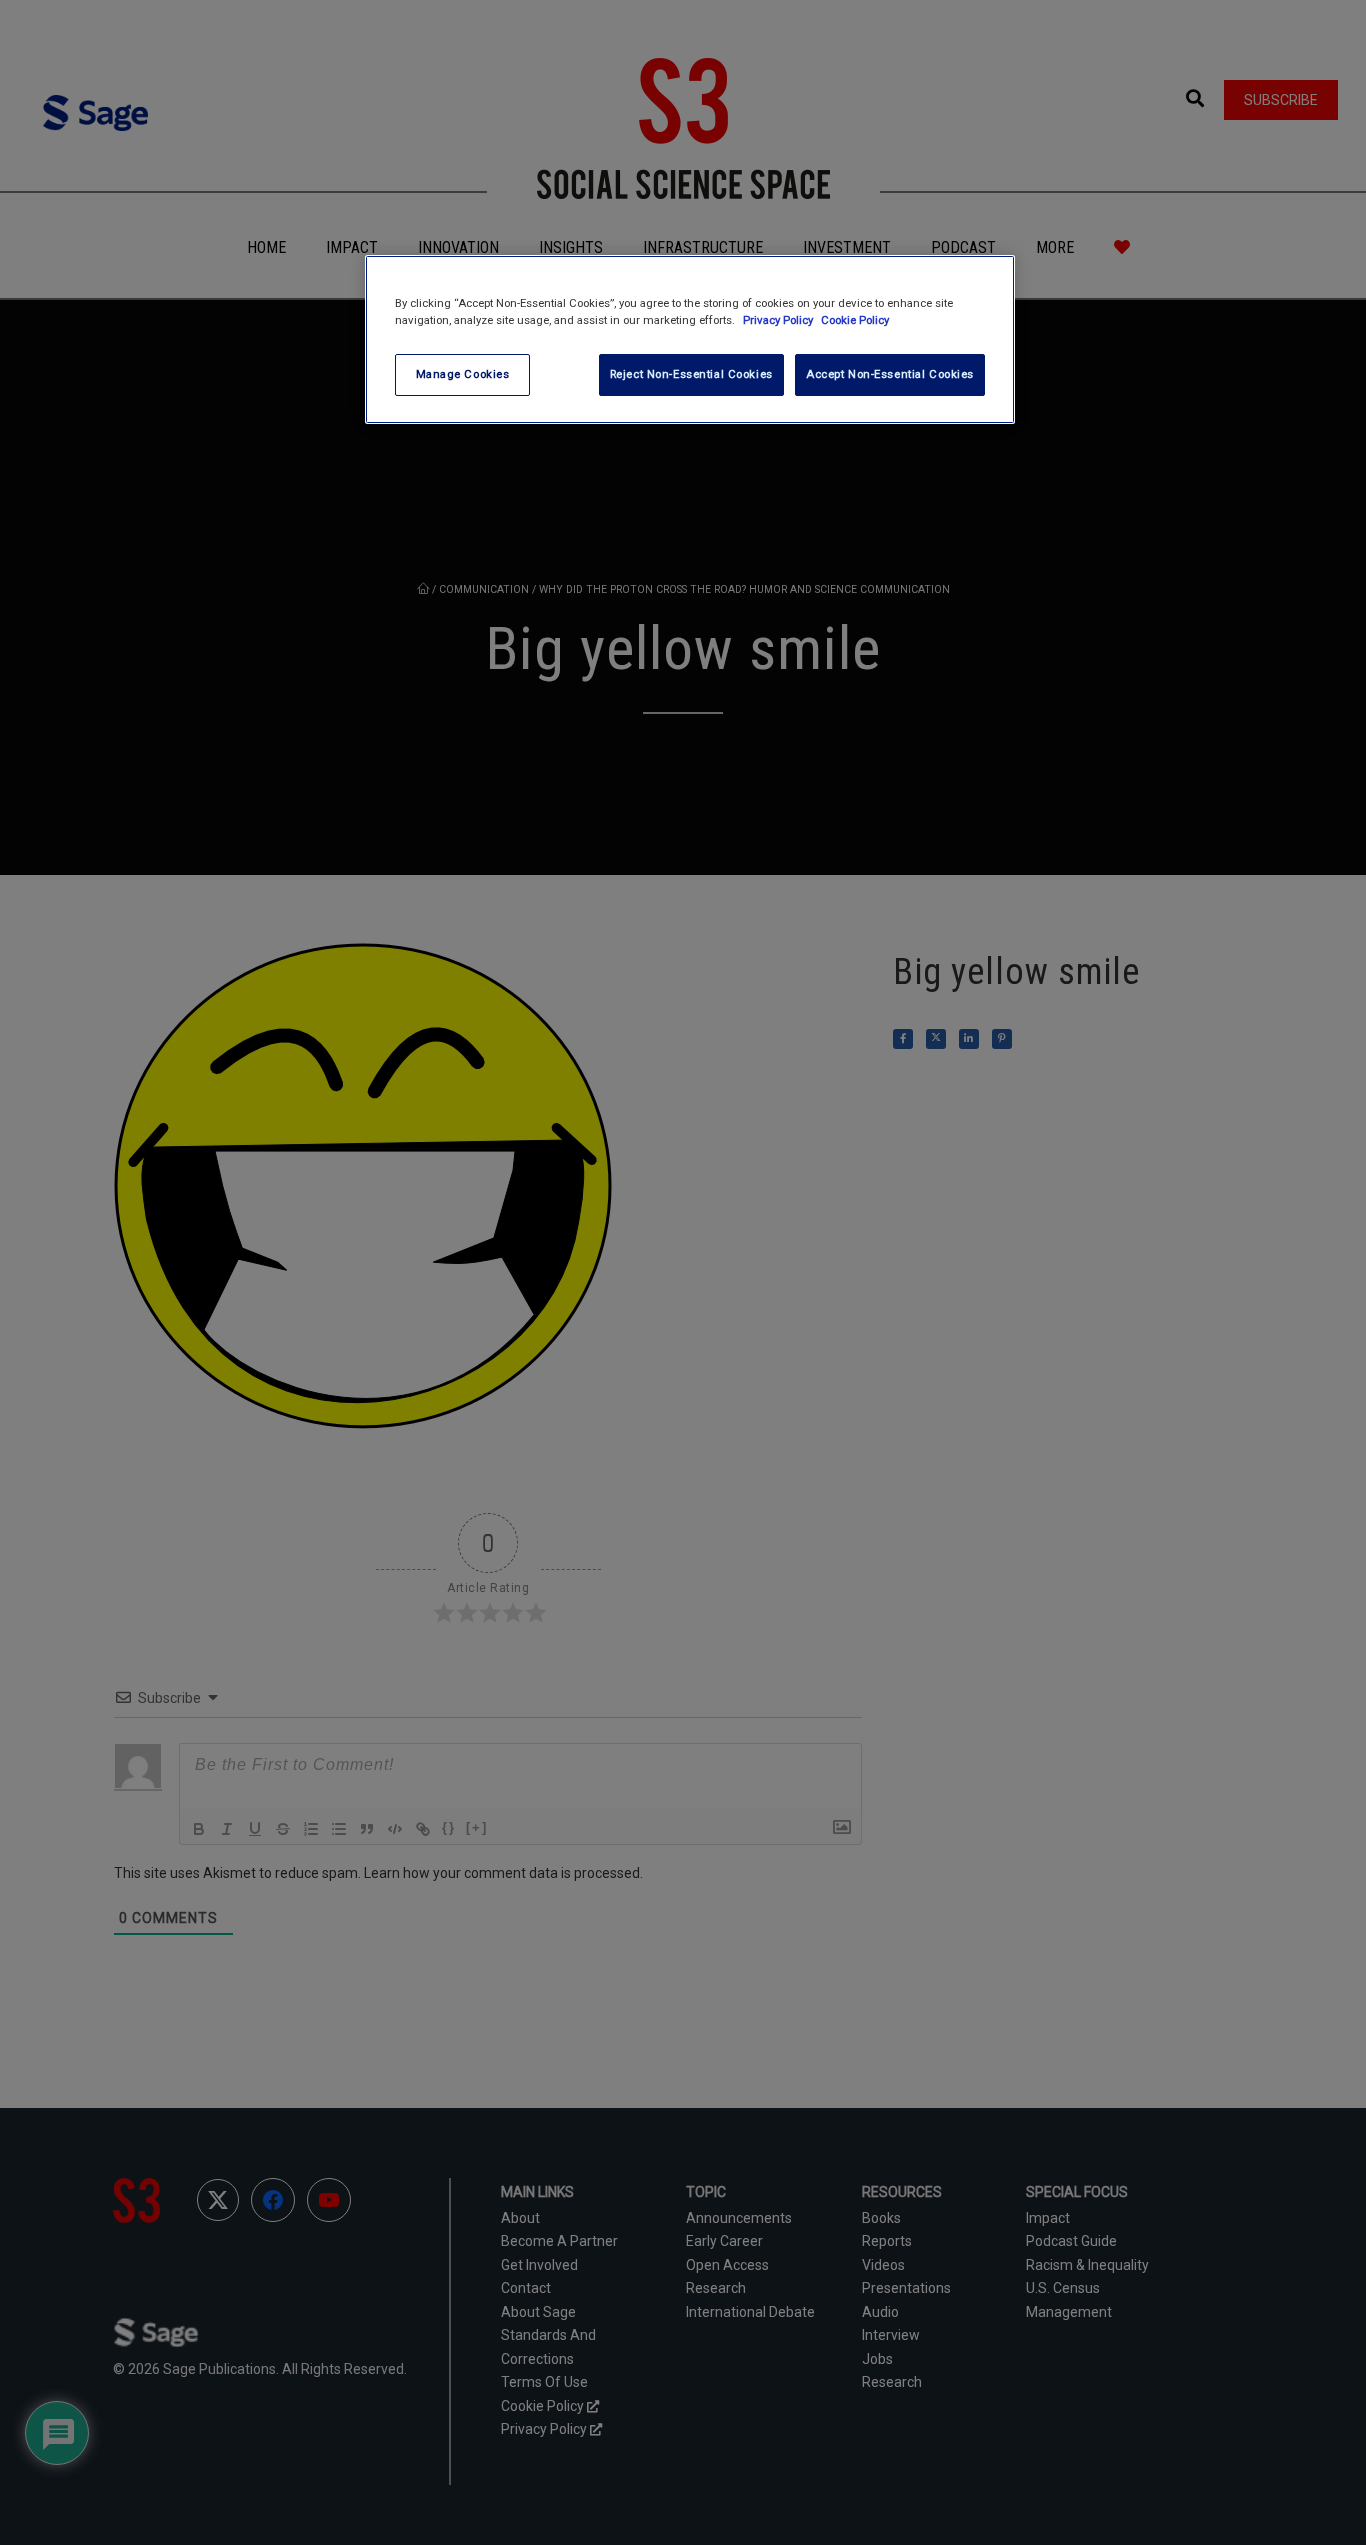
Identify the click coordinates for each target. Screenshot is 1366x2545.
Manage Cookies (463, 374)
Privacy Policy (779, 320)
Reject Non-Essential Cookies (691, 374)
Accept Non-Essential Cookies (890, 374)
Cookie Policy (855, 320)
